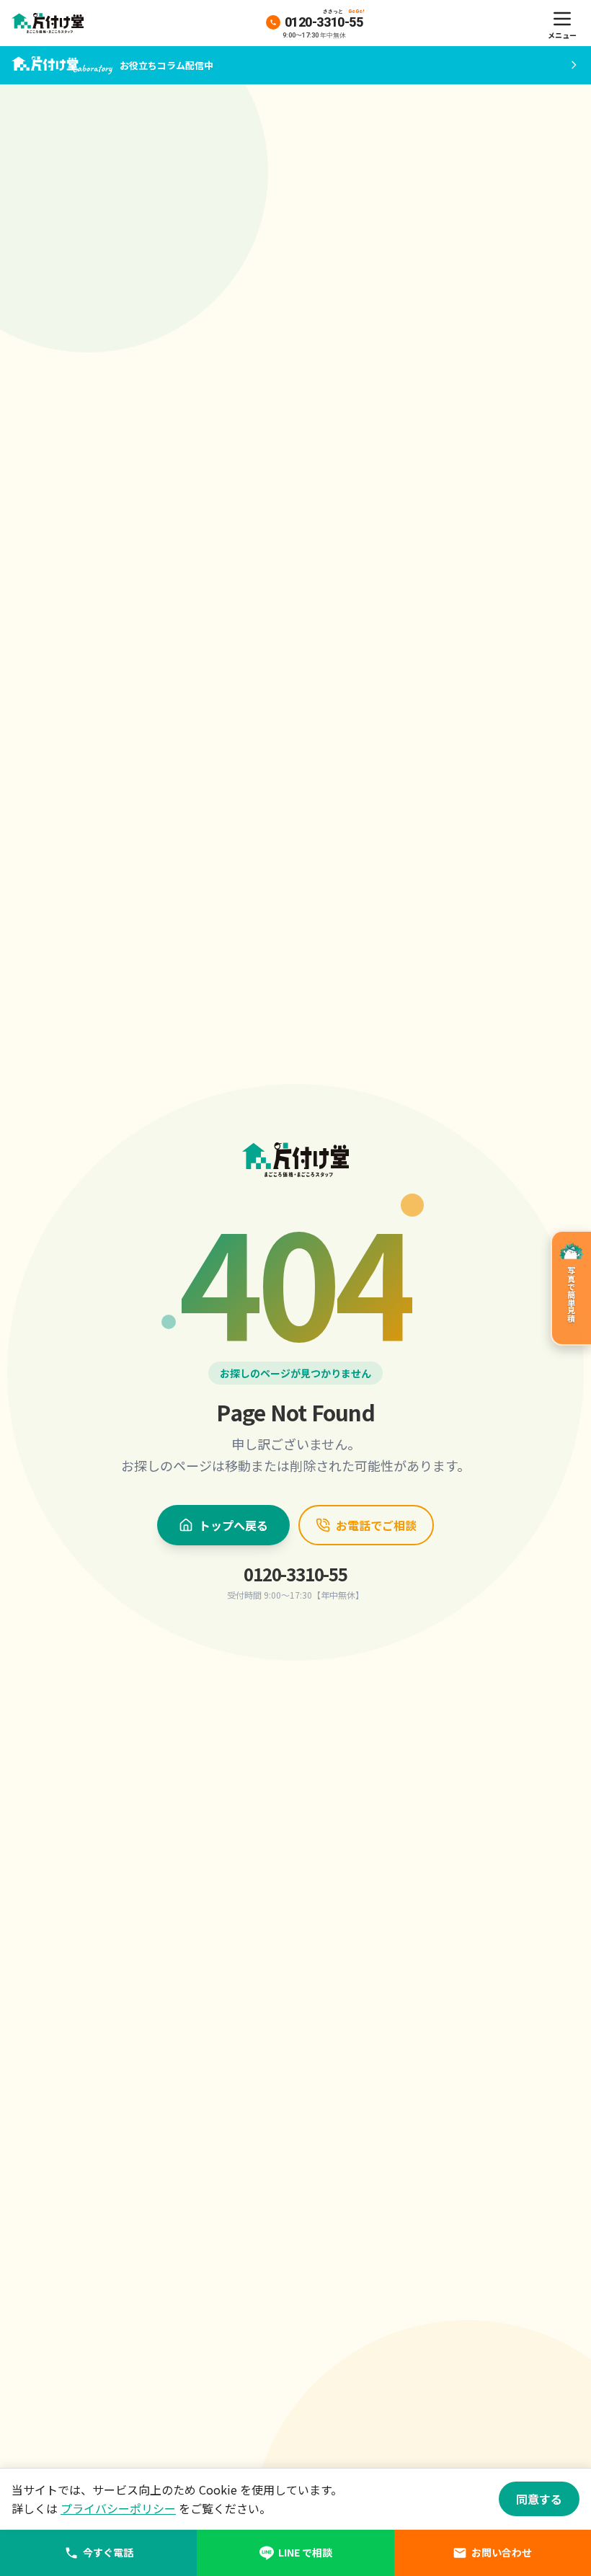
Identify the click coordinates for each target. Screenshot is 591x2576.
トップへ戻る (234, 1525)
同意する (539, 2499)
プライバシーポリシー (118, 2508)
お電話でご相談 (376, 1525)
